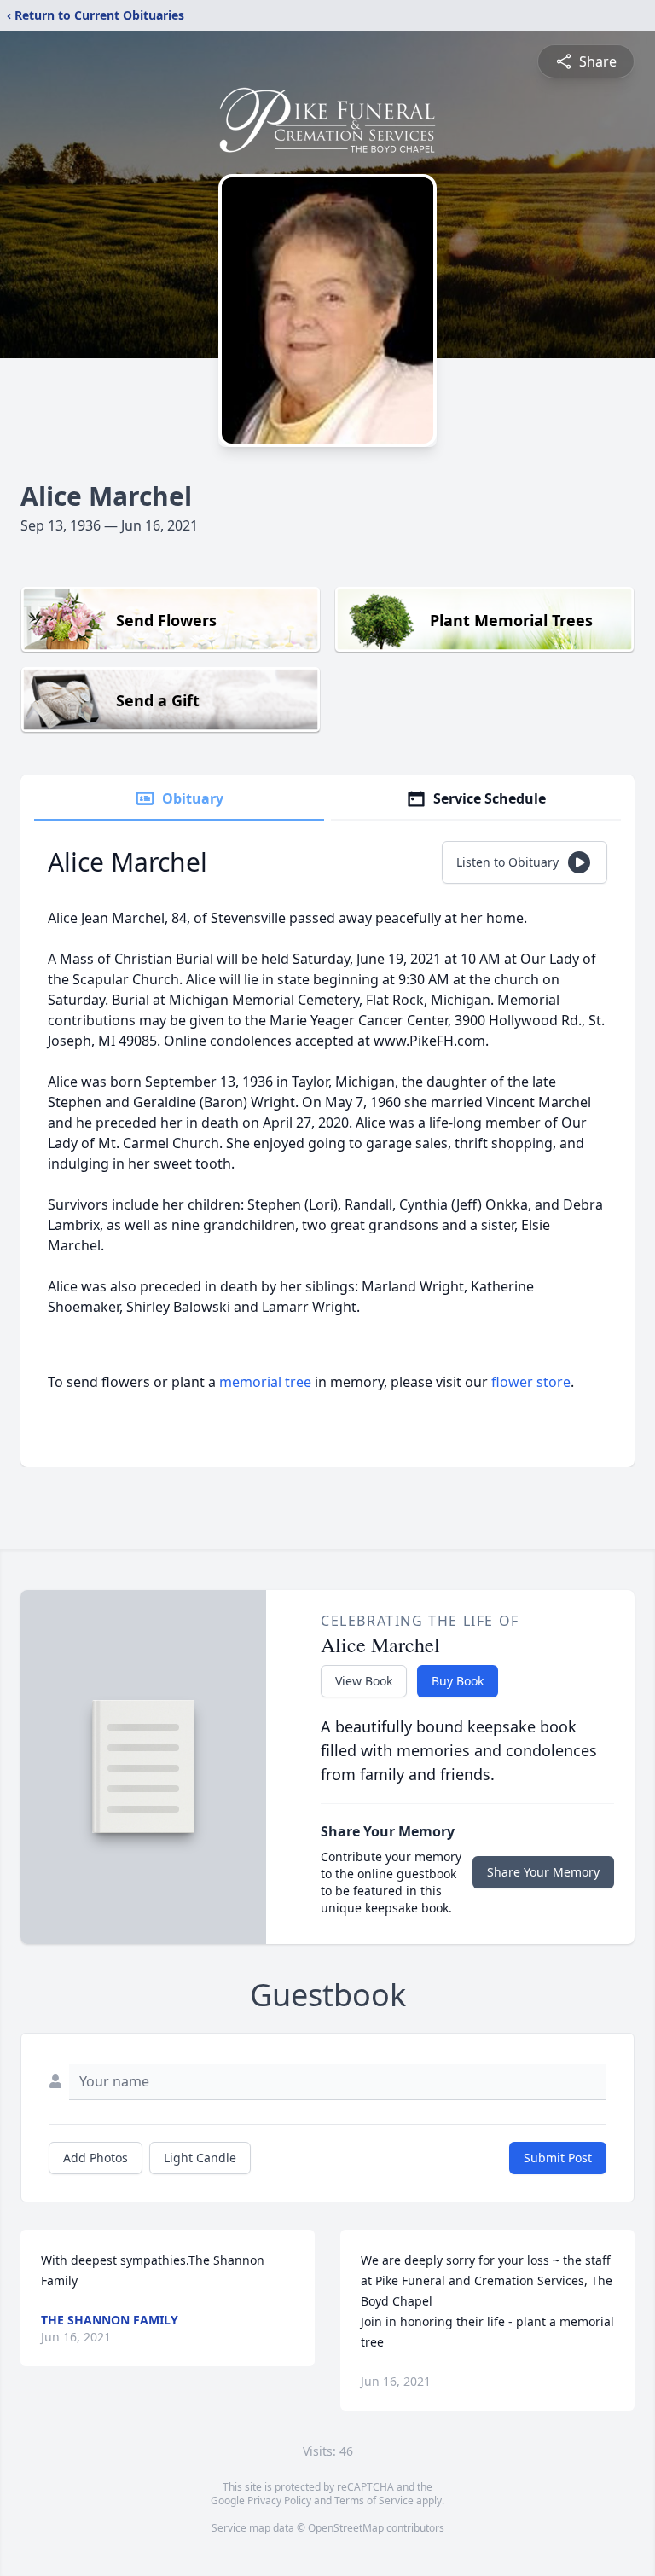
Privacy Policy (279, 2501)
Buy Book (458, 1681)
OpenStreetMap (346, 2528)
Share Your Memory (543, 1872)
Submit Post (558, 2158)
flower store (531, 1382)
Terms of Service (374, 2501)
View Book (364, 1681)
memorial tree (265, 1382)
